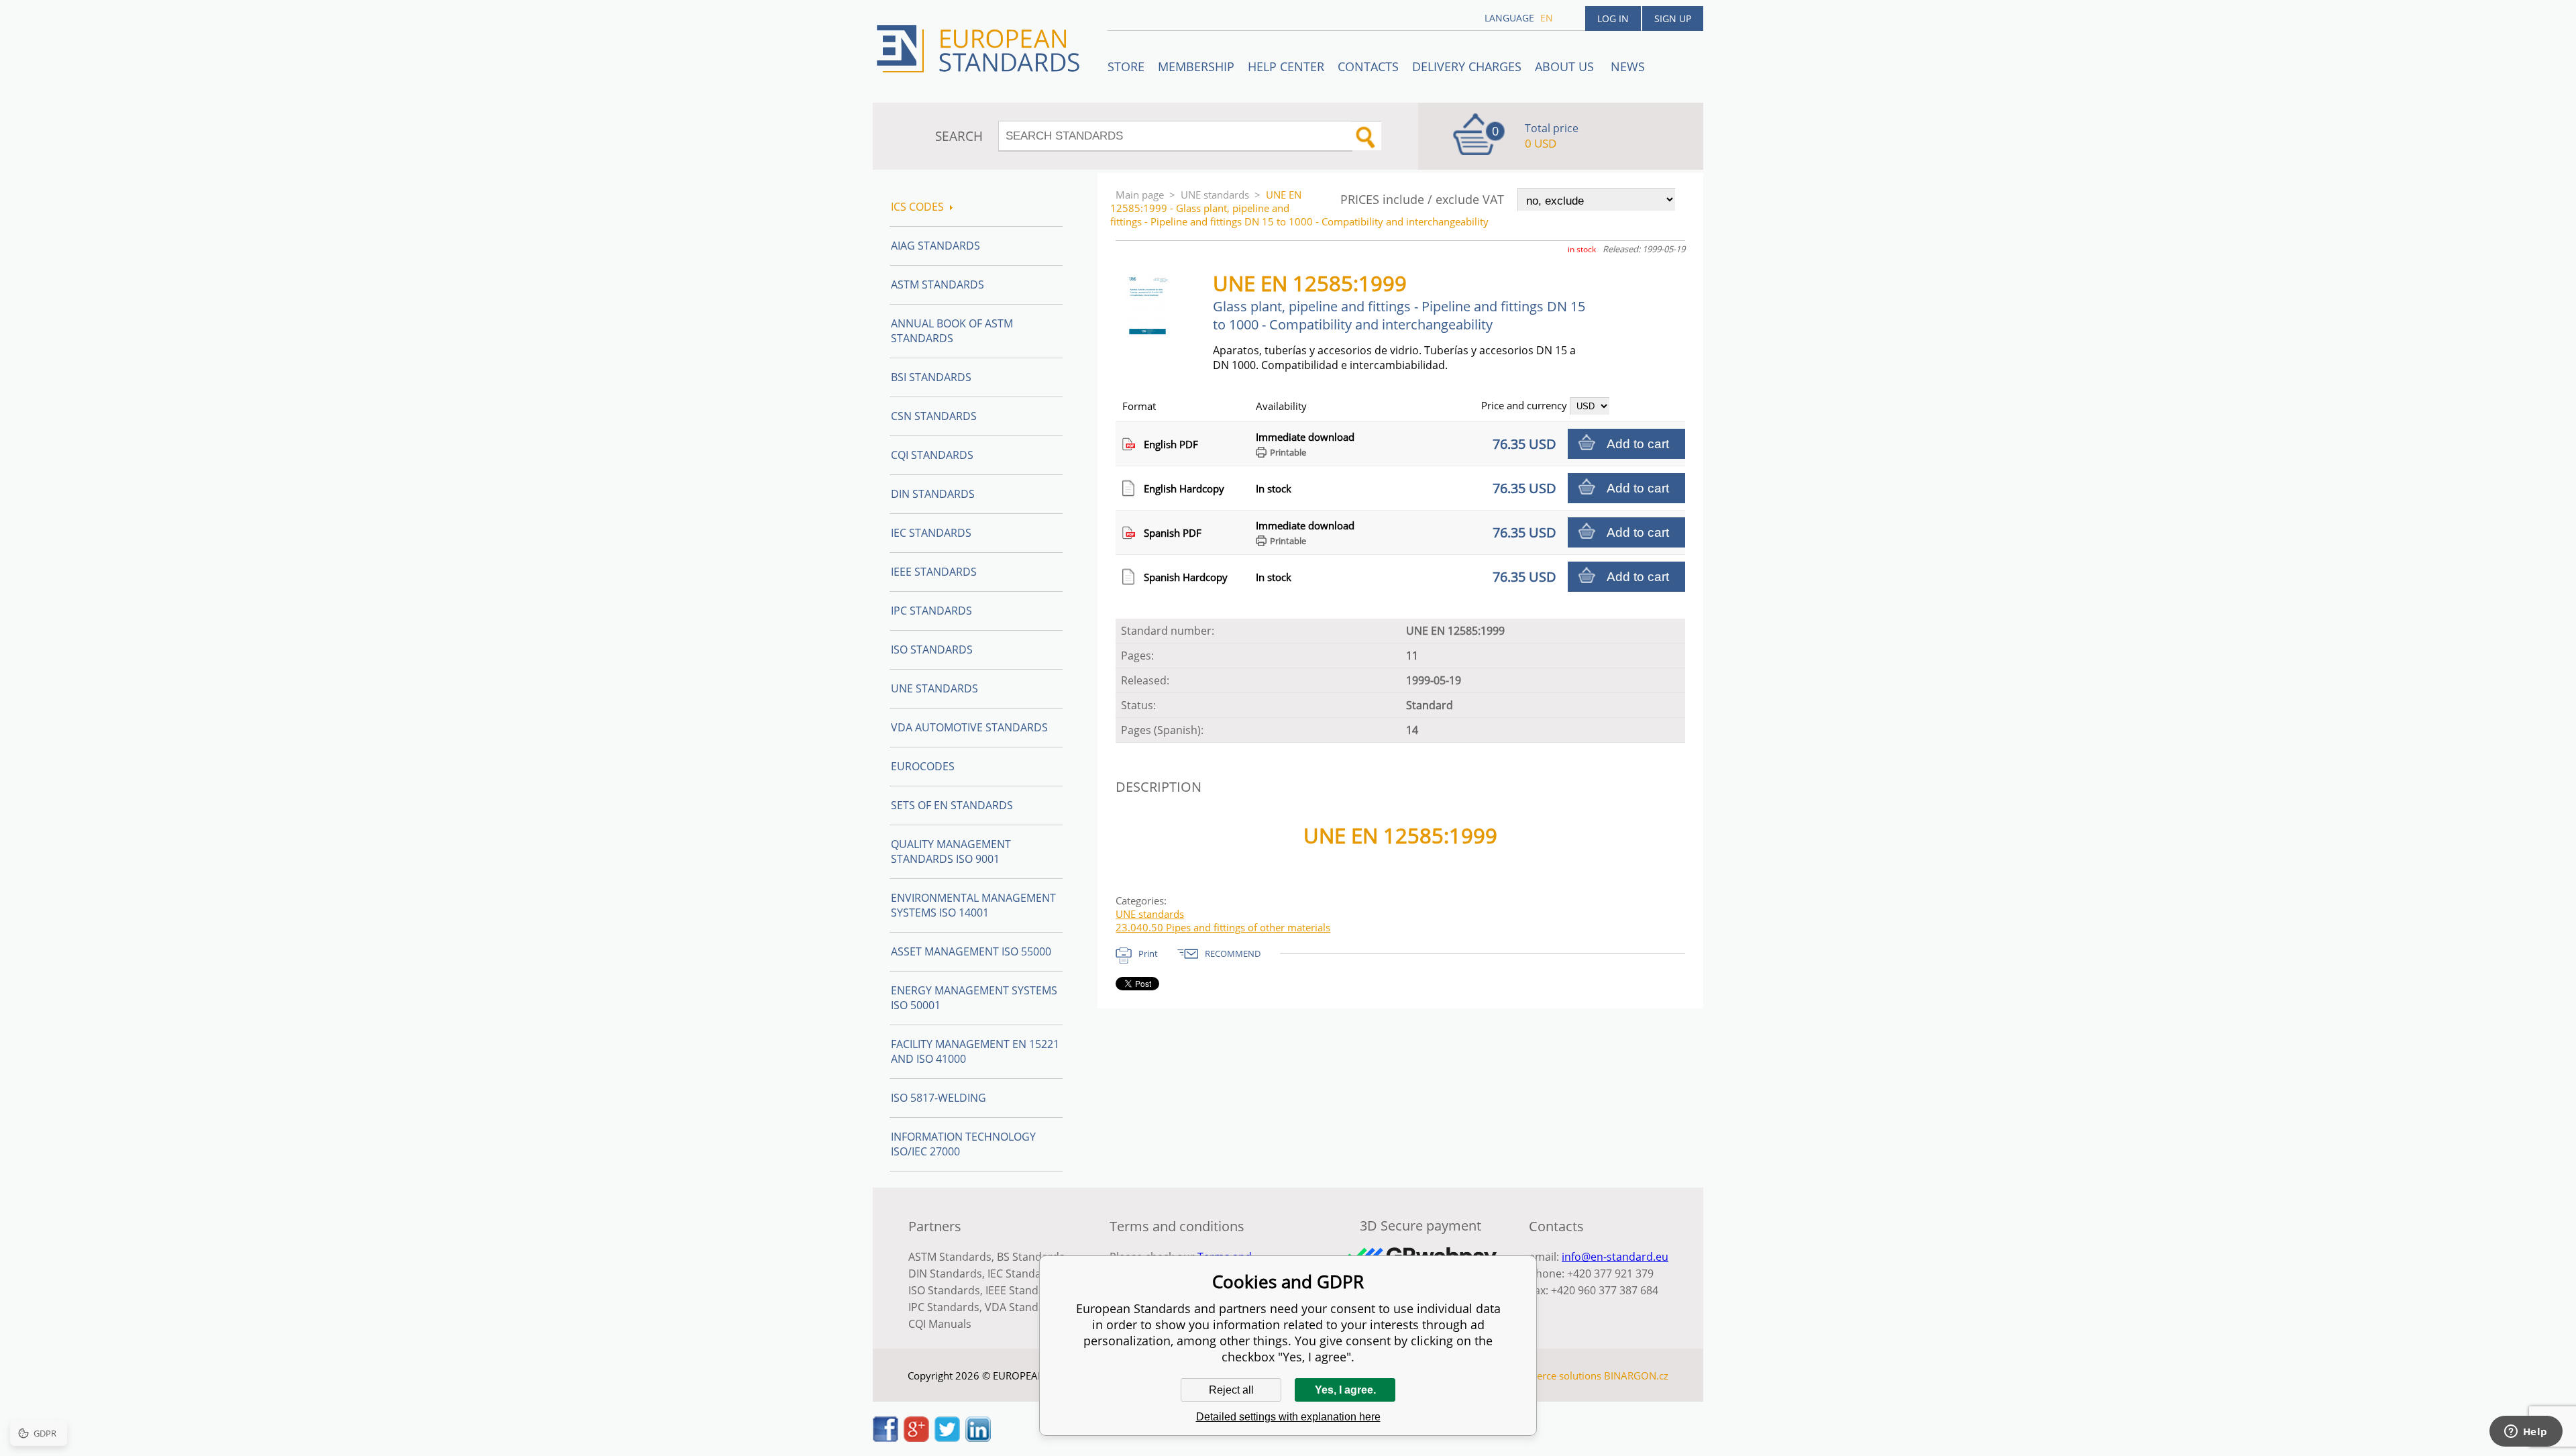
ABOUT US (1566, 66)
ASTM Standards (937, 284)
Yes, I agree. (1345, 1390)
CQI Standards (932, 455)
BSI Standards (931, 377)
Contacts (1368, 66)
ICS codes (917, 207)
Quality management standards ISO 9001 (951, 851)
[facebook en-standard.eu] (885, 1438)
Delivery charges (1467, 66)
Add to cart (1638, 444)
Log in (1613, 18)
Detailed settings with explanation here (1288, 1417)
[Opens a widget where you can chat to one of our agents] (2526, 1433)
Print (1148, 953)
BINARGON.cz (1636, 1375)
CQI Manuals (940, 1324)
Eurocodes (923, 766)
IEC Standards (931, 533)
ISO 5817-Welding (938, 1098)
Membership (1196, 66)
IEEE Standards (934, 572)
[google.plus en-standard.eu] (916, 1438)
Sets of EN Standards (952, 805)
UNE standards (1215, 195)
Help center (1286, 66)
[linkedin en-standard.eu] (978, 1438)
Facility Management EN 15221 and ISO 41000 (975, 1051)
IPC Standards (931, 611)
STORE (1126, 66)
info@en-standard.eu (1615, 1257)
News (1628, 66)
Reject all (1231, 1390)
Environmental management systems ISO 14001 (973, 905)
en (1547, 18)
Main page (1140, 195)
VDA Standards (1023, 1307)
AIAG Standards (935, 246)
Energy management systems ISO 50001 (974, 998)
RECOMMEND (1233, 953)
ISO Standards (932, 649)
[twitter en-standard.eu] (947, 1438)
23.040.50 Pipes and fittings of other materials (1223, 927)
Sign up (1673, 18)
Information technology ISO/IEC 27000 (963, 1144)
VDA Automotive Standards (969, 727)
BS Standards (1031, 1257)
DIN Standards (933, 494)
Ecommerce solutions (1552, 1375)
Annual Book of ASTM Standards (952, 331)
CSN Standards (934, 416)
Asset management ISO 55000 (971, 951)
